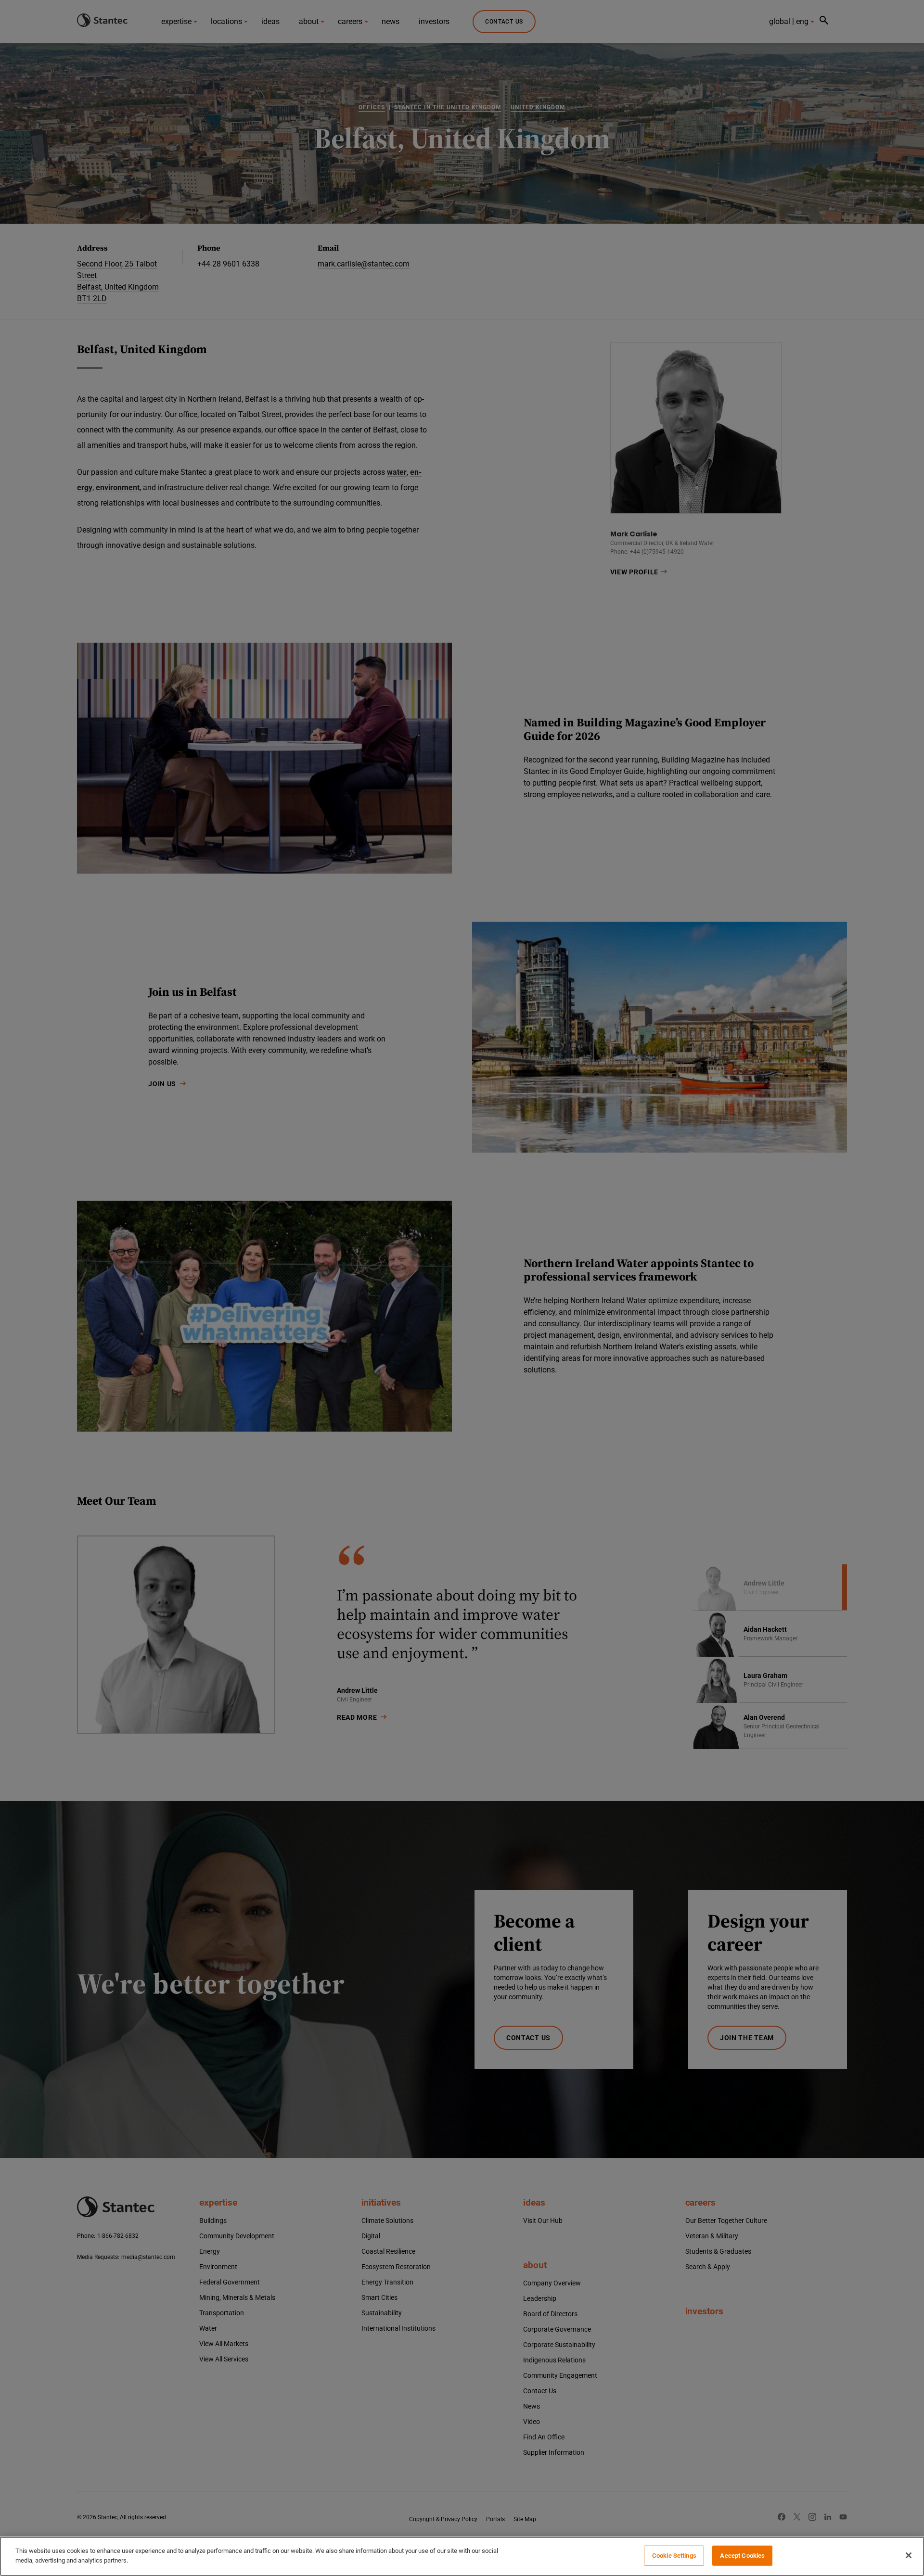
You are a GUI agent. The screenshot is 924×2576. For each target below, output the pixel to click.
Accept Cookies (742, 2556)
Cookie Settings (674, 2556)
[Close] (909, 2555)
